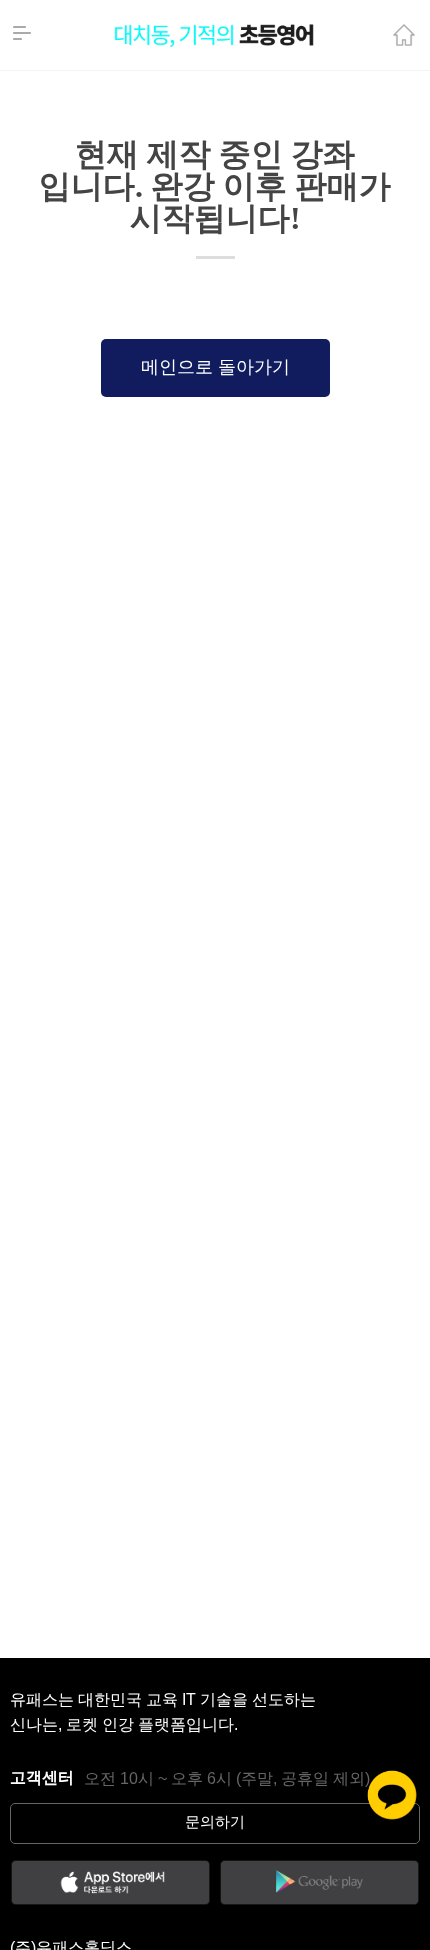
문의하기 (215, 1823)
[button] (215, 368)
